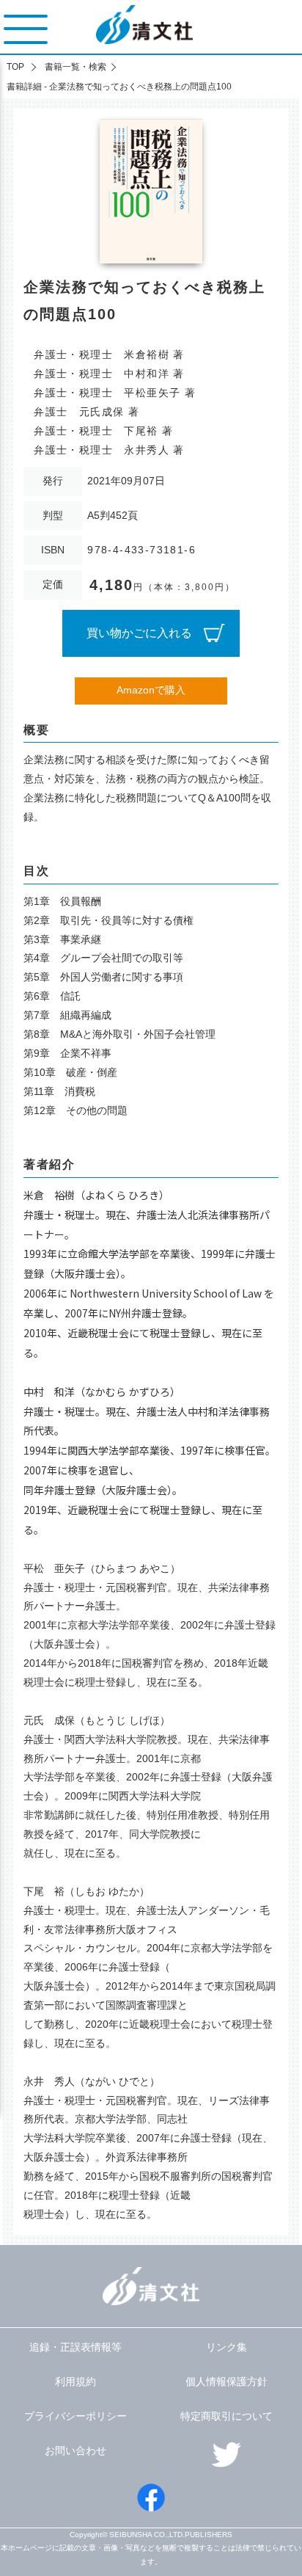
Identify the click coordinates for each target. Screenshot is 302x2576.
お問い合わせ (75, 2451)
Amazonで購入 (151, 690)
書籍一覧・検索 (75, 67)
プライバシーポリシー (75, 2416)
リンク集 (226, 2347)
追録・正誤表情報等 (75, 2347)
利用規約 (75, 2382)
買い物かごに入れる (139, 633)
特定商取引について (226, 2416)
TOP (15, 67)
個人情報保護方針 (226, 2382)
